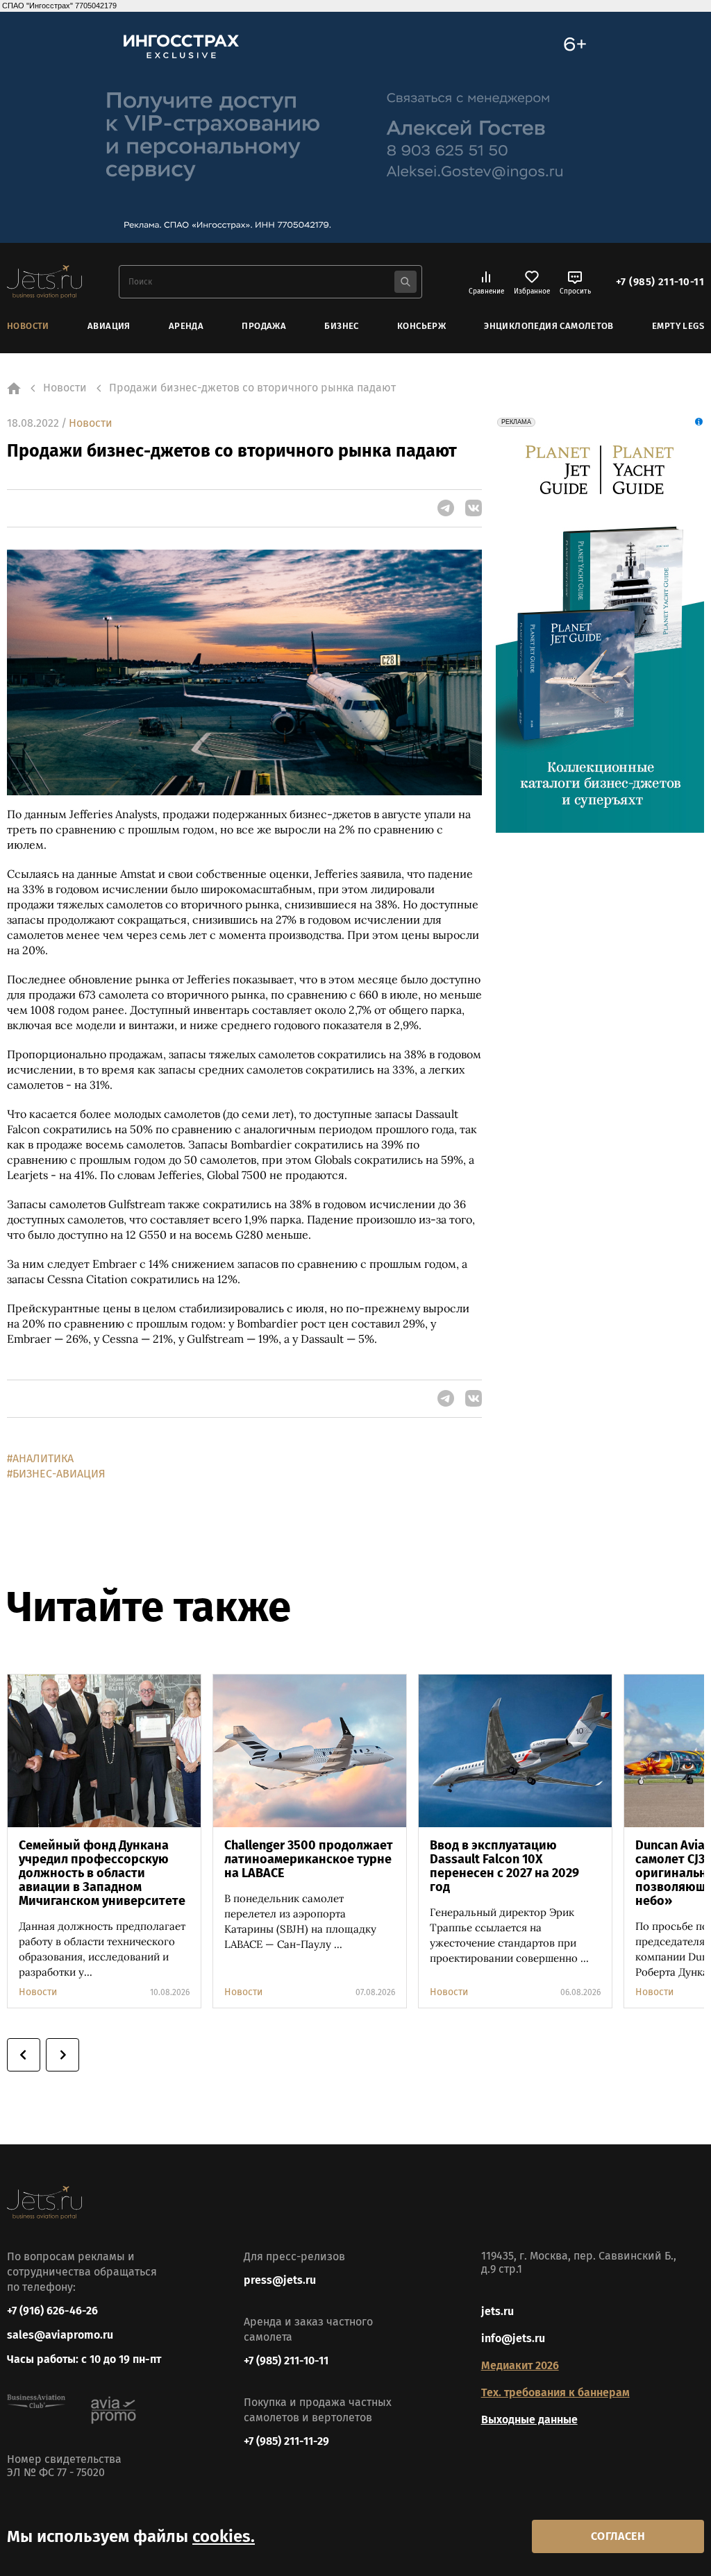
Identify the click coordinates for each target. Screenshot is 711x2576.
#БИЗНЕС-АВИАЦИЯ (56, 1474)
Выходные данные (529, 2420)
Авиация (109, 326)
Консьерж (421, 326)
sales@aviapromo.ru (60, 2335)
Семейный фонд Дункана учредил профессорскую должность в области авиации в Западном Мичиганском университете (102, 1873)
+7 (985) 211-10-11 (660, 282)
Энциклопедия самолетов (549, 326)
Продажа (264, 326)
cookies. (224, 2536)
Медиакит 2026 (520, 2365)
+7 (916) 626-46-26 (52, 2311)
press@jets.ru (280, 2280)
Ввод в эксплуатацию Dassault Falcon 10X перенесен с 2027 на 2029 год (504, 1866)
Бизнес (341, 326)
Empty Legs (678, 326)
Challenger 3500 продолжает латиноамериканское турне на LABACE (309, 1859)
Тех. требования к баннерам (555, 2392)
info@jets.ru (513, 2338)
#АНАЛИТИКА (40, 1458)
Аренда (186, 326)
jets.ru (497, 2311)
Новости (28, 326)
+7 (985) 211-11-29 (286, 2441)
